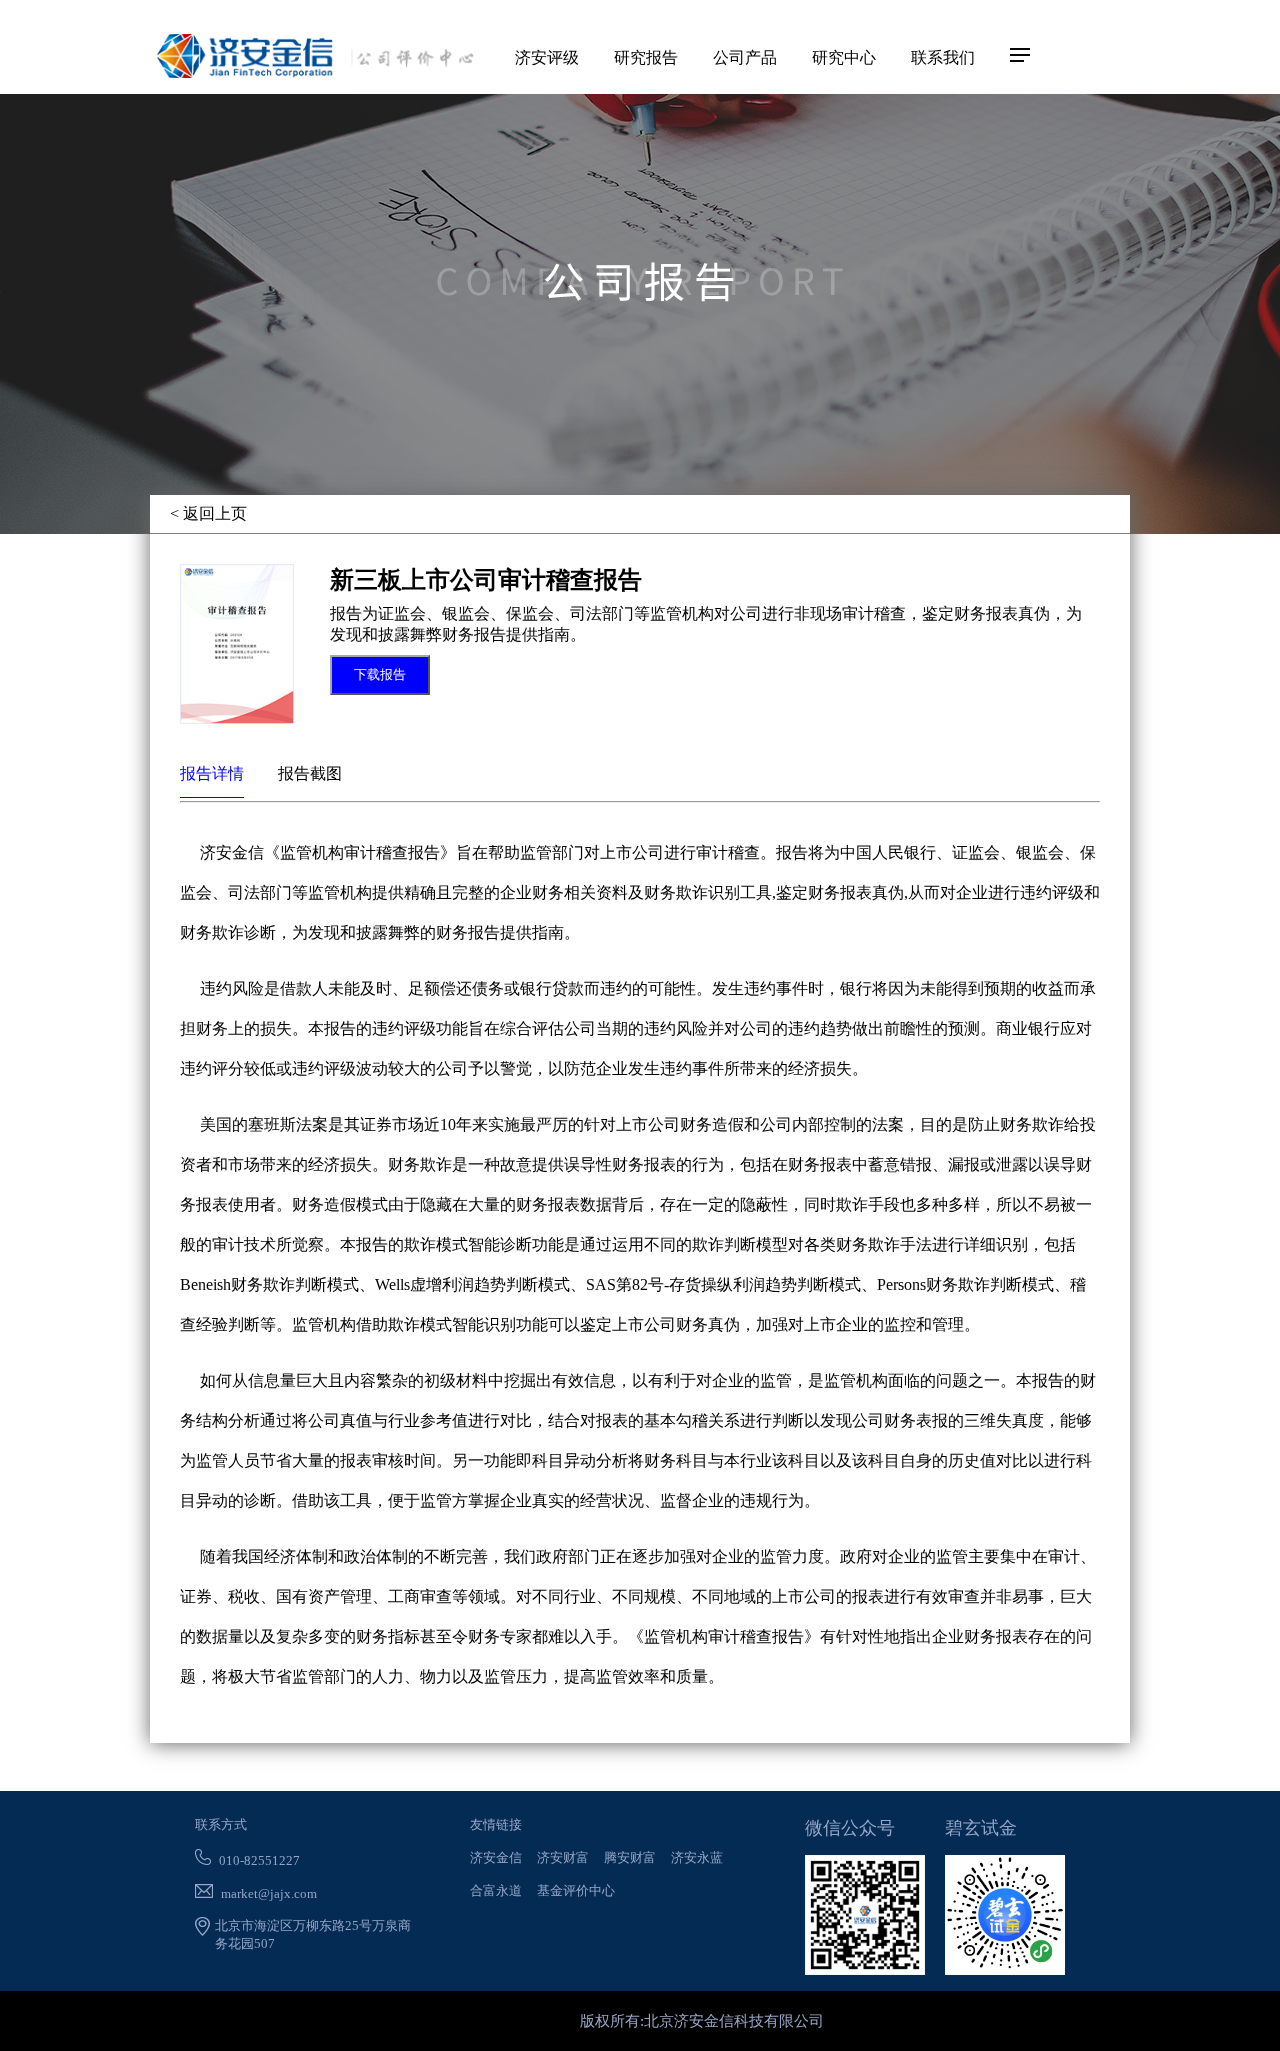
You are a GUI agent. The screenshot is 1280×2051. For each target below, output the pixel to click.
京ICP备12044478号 (510, 2021)
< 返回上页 (208, 513)
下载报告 (380, 674)
